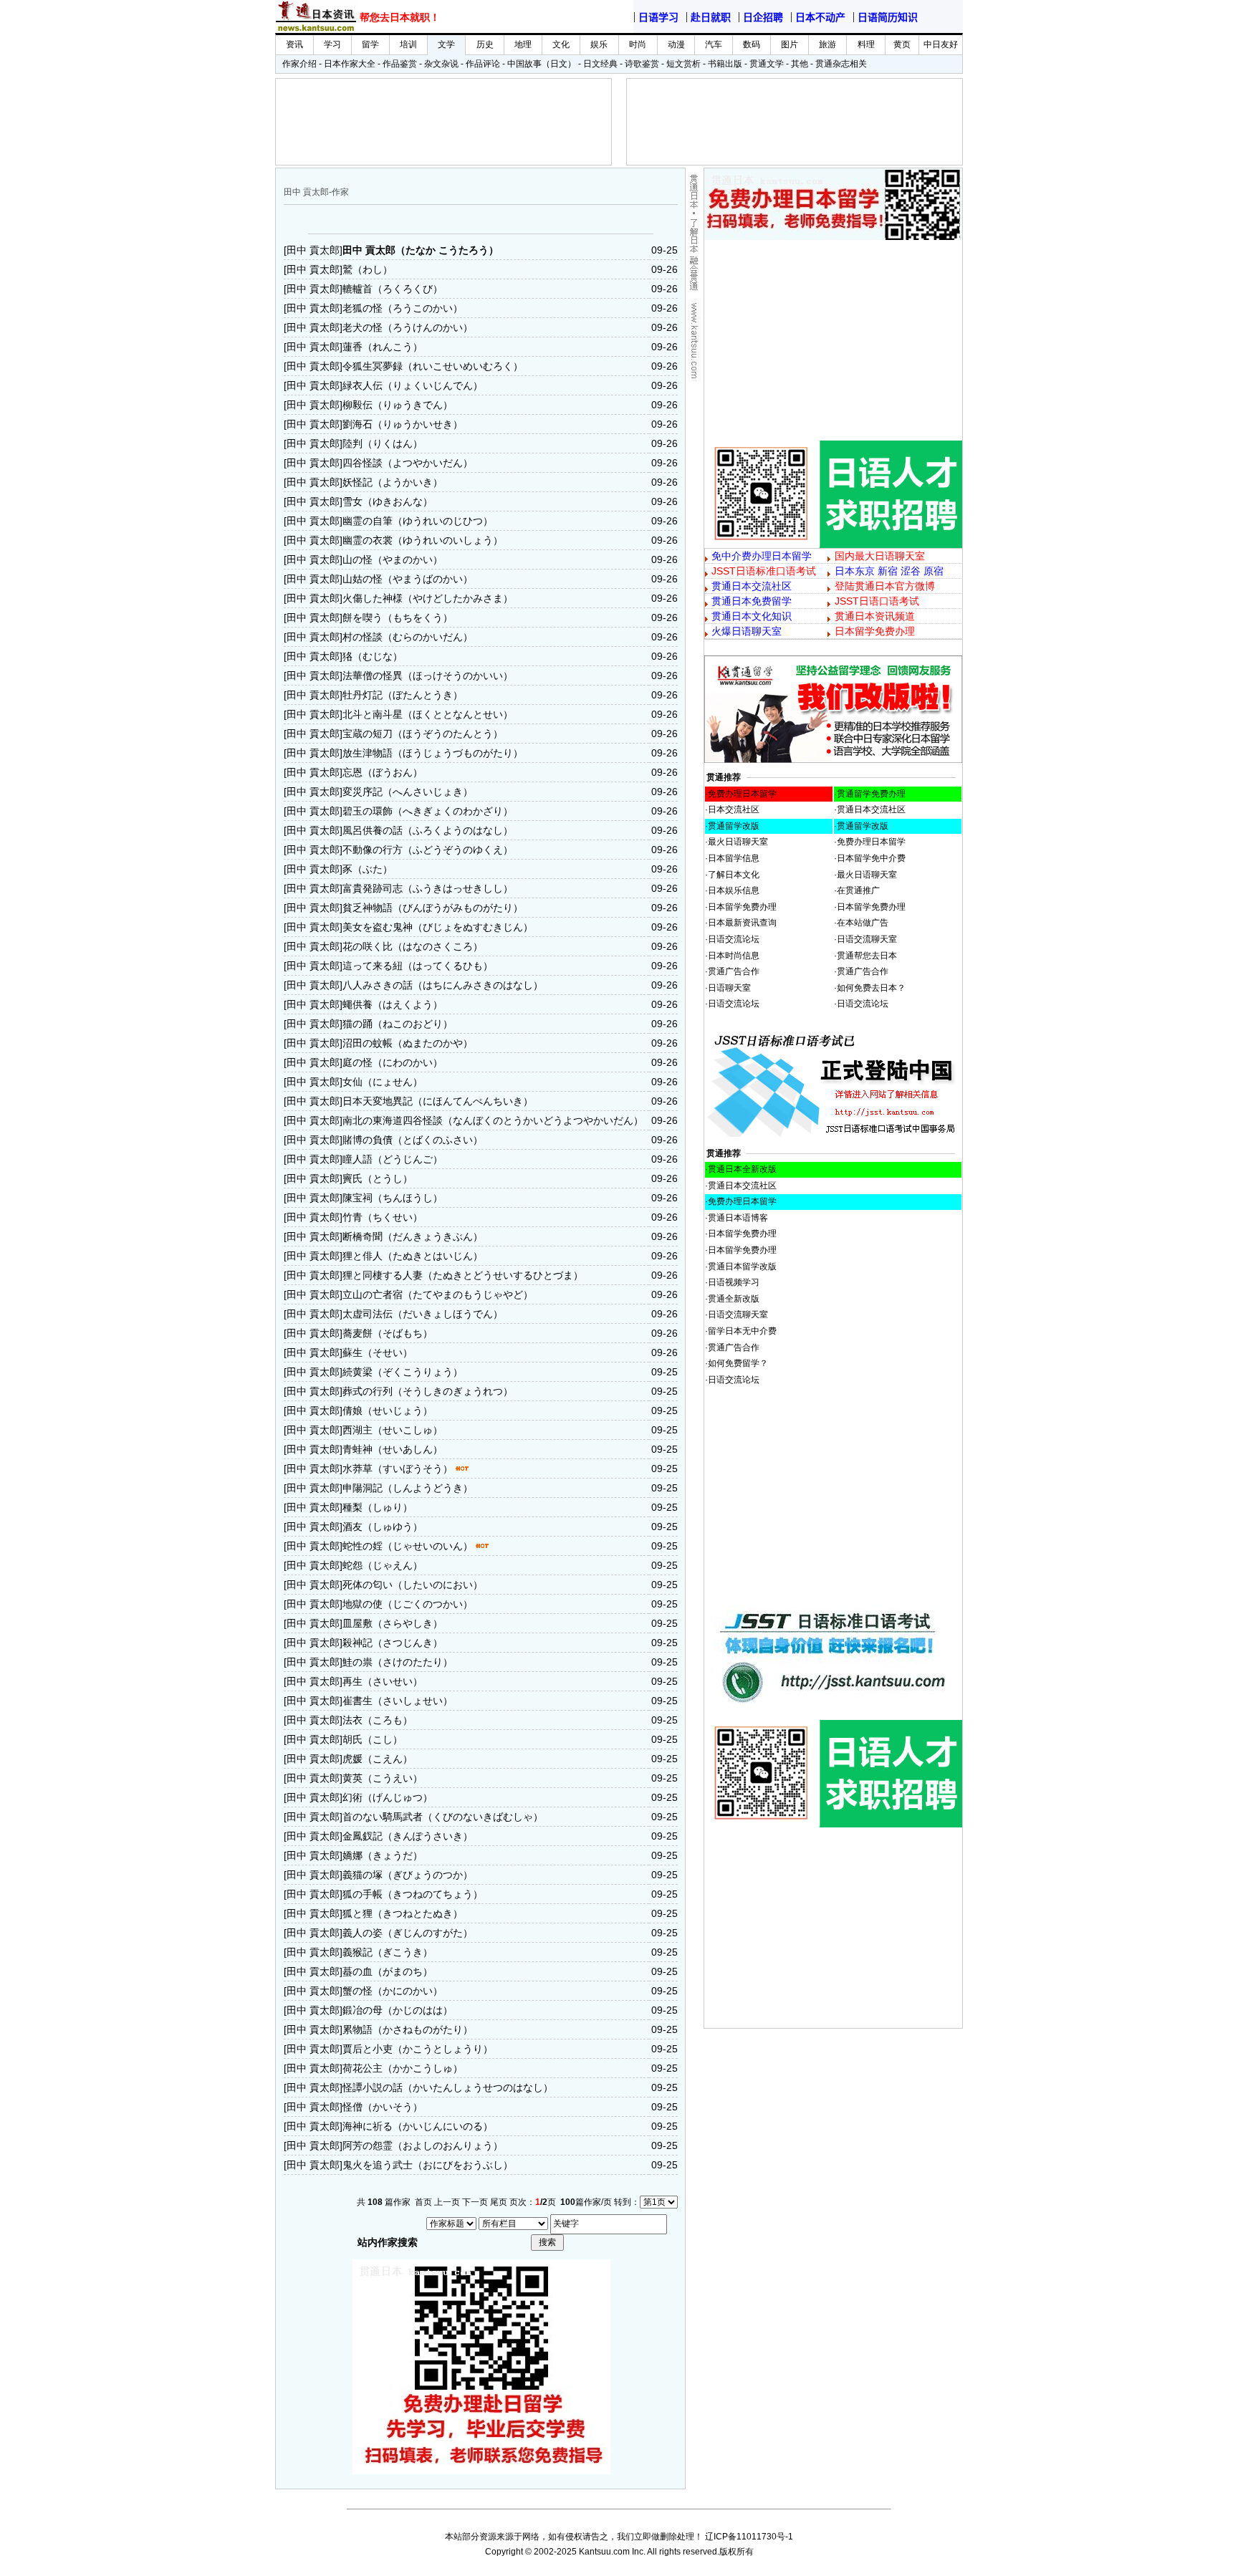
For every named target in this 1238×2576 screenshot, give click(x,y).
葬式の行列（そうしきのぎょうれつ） (428, 1391)
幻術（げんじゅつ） (388, 1797)
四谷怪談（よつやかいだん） (408, 463)
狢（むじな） (373, 656)
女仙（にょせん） (383, 1082)
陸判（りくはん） (383, 443)
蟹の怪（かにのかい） (393, 1991)
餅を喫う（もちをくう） (398, 617)
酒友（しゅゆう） (383, 1527)
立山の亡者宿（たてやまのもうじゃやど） (438, 1294)
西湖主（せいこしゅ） (393, 1430)
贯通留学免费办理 (871, 794)
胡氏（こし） (373, 1739)
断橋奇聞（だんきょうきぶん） (413, 1236)
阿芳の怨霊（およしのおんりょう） (423, 2145)
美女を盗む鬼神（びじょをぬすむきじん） (438, 927)
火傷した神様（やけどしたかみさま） (428, 598)
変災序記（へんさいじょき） (408, 792)
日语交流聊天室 (867, 939)
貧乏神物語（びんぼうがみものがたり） (433, 908)
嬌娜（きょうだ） (383, 1855)
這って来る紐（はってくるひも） (418, 966)
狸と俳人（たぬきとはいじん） (413, 1256)
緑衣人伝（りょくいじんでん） (413, 385)
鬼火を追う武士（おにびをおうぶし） (428, 2165)
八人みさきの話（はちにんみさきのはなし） (443, 985)
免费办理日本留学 (742, 794)
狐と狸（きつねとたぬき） (403, 1913)
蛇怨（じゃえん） (383, 1565)
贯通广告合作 (734, 971)
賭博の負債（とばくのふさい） (413, 1140)
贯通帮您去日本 (867, 956)
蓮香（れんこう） (383, 347)
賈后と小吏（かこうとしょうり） (418, 2049)
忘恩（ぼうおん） (383, 772)
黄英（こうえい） (383, 1778)
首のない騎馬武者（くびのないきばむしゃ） (443, 1817)
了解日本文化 (734, 875)
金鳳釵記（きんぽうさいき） (408, 1836)
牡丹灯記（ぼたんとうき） (403, 695)
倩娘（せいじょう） (388, 1410)
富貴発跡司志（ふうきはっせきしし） (428, 888)
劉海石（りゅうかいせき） (403, 424)
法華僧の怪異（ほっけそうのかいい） (428, 676)
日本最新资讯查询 (742, 923)
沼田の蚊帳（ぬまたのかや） (408, 1043)
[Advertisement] (833, 340)
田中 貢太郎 (313, 250)
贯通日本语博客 (738, 1218)
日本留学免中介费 (871, 858)
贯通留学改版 (734, 826)
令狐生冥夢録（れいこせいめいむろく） (433, 366)
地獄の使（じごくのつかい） (408, 1604)
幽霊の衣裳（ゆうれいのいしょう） (423, 540)
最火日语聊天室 (738, 842)
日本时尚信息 (734, 956)
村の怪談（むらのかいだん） (408, 637)
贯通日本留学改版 (742, 1267)
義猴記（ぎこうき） (388, 1952)
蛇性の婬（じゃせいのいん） (408, 1546)
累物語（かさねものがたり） (408, 2029)
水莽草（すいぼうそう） (398, 1469)
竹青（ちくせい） (383, 1217)
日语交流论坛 (734, 939)
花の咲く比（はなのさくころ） (413, 946)
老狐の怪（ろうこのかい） (403, 308)
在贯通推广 (858, 890)
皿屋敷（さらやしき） (393, 1623)
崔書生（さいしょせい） (398, 1701)
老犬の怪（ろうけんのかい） (408, 327)
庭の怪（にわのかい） (393, 1062)
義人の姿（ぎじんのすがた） (408, 1933)
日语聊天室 (729, 988)
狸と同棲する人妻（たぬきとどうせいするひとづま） (463, 1275)
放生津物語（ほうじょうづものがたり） (433, 753)
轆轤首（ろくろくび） (393, 289)
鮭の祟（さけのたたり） (398, 1662)
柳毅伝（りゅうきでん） (398, 405)
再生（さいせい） (383, 1681)
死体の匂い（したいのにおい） (413, 1585)
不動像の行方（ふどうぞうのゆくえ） (428, 850)
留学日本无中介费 (742, 1331)
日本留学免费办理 (742, 907)
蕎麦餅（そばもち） (388, 1333)
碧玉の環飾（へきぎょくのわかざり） (428, 811)
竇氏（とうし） (378, 1178)
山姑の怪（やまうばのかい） (408, 579)
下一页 (475, 2202)
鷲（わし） (368, 269)
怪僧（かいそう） (383, 2107)
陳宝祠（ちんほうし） (393, 1198)
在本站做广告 (863, 923)
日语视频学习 (734, 1282)
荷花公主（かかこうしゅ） (403, 2068)
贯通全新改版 (734, 1299)
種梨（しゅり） (378, 1507)
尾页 (499, 2202)
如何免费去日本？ (871, 988)
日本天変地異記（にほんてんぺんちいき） (438, 1101)
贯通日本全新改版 (742, 1169)
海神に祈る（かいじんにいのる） (418, 2126)
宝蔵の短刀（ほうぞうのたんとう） (423, 734)
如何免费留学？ (738, 1363)
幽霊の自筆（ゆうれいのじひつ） (418, 521)
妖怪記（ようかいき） (393, 482)
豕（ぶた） (368, 869)
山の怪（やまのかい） (393, 559)
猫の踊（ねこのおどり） (398, 1024)
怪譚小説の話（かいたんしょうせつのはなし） (448, 2087)
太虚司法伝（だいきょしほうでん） (423, 1314)
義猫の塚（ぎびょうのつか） (408, 1875)
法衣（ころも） (378, 1720)
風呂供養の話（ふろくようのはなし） (428, 830)
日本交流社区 (734, 809)
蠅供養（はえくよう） (393, 1004)
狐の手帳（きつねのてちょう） (413, 1894)
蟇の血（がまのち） (388, 1971)
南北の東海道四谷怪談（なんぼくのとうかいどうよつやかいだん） (493, 1120)
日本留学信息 (734, 858)
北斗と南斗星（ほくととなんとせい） (428, 714)
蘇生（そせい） (378, 1352)
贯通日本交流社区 (871, 809)
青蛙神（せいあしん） (393, 1449)
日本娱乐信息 (734, 890)
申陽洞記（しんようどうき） (408, 1488)
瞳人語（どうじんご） (393, 1159)
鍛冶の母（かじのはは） (398, 2010)
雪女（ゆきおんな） (388, 501)
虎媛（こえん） (378, 1759)
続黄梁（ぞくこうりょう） (403, 1372)
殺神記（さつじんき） (393, 1643)
